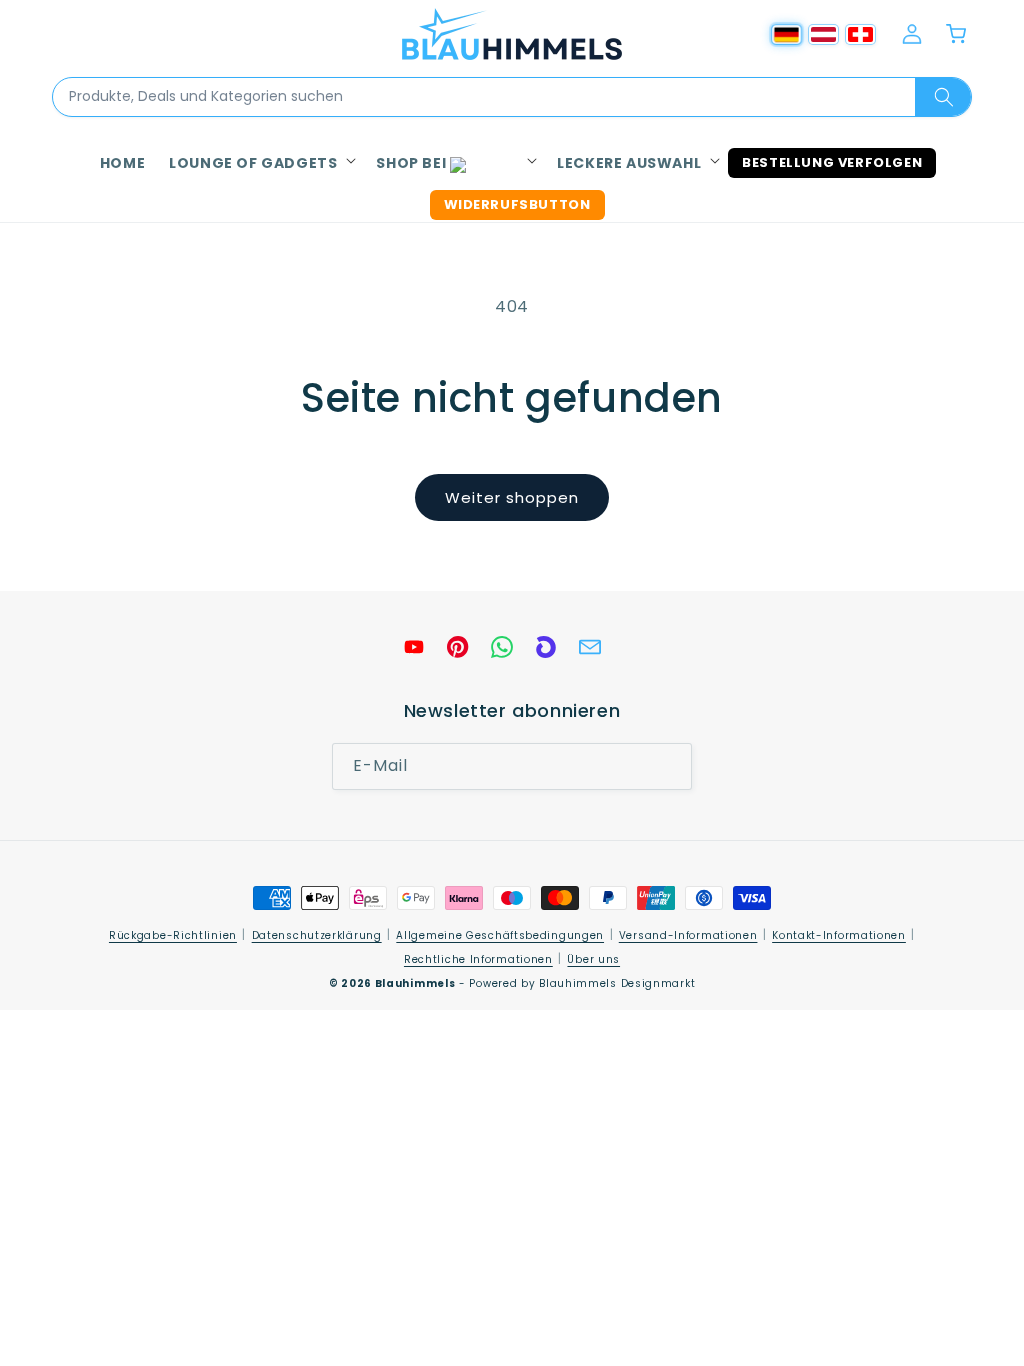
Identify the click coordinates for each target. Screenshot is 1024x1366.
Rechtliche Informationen (478, 959)
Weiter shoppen (512, 497)
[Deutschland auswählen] (786, 34)
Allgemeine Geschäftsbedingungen (500, 935)
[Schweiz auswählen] (860, 34)
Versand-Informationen (688, 935)
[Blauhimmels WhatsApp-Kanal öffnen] (502, 647)
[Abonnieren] (669, 766)
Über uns (593, 959)
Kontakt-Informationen (839, 935)
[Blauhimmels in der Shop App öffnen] (546, 647)
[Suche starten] (943, 97)
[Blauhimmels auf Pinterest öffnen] (458, 647)
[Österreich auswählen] (823, 34)
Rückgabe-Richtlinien (173, 935)
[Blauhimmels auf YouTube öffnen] (414, 647)
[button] (260, 163)
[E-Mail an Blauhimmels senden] (590, 647)
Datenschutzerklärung (317, 935)
